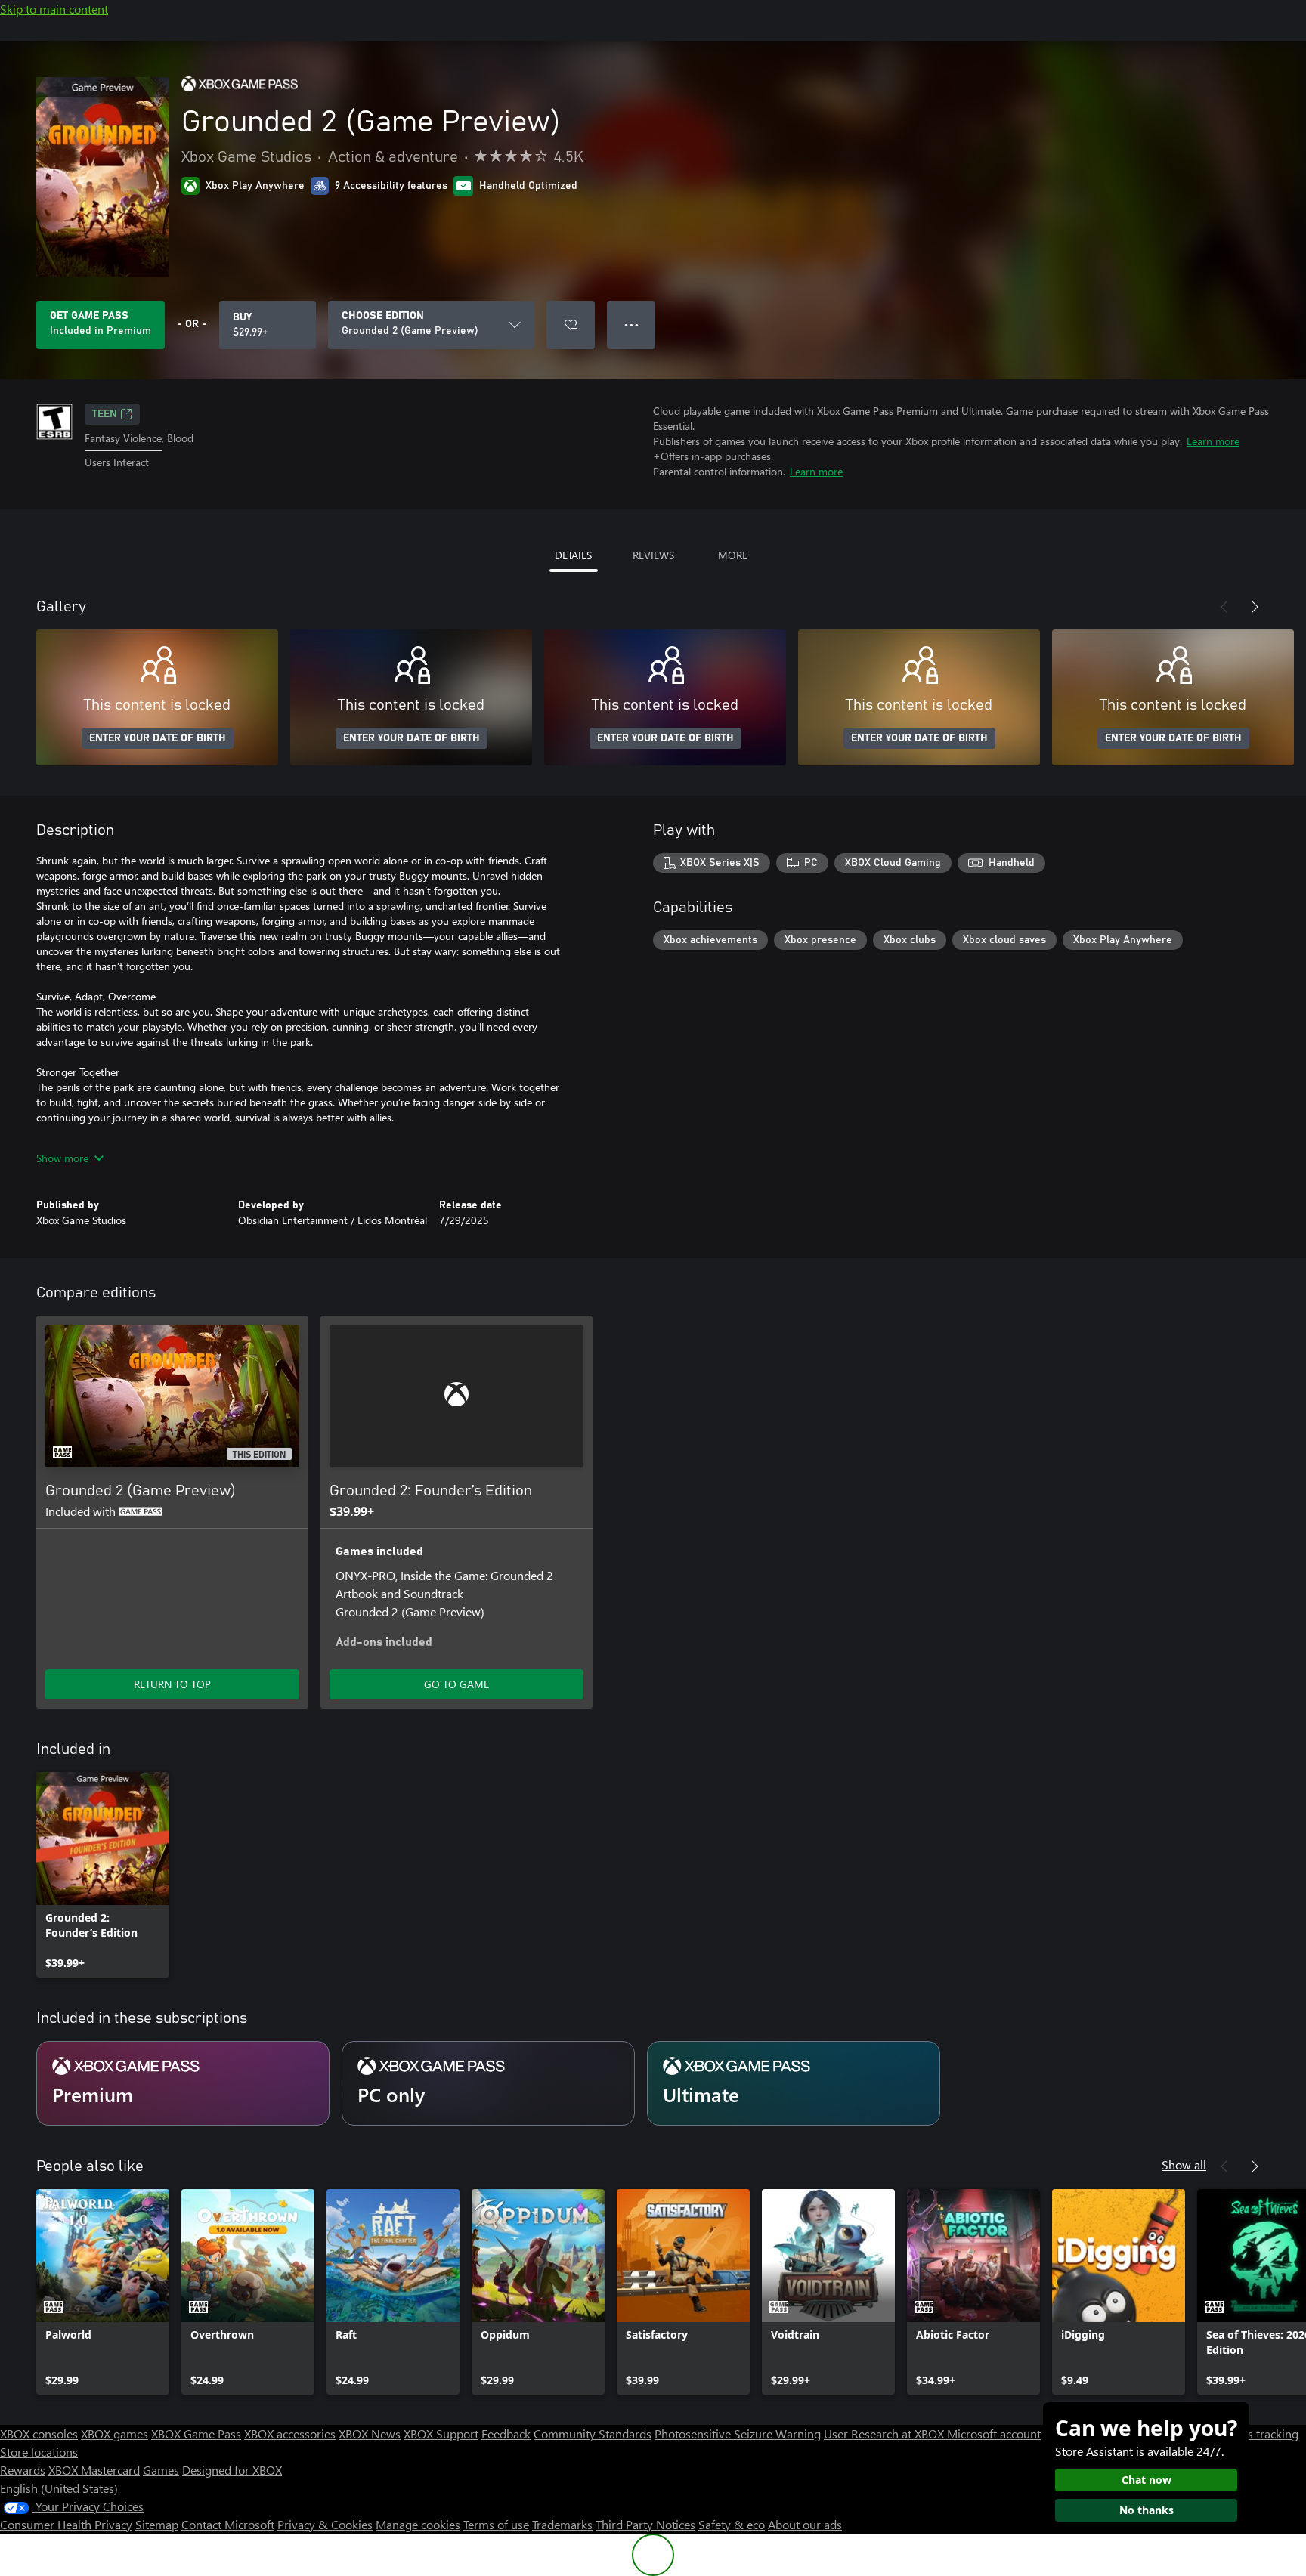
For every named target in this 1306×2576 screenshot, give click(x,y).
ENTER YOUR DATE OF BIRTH (158, 738)
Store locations (39, 2452)
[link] (103, 1875)
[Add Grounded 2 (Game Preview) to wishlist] (571, 325)
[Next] (1255, 607)
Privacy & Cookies (325, 2524)
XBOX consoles (39, 2434)
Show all (1184, 2165)
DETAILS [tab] (573, 555)
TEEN (105, 414)
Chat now (1147, 2480)
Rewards (23, 2470)
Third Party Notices (645, 2524)
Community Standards (593, 2434)
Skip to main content (54, 9)
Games (161, 2470)
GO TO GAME (456, 1684)
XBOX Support (441, 2434)
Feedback (506, 2434)
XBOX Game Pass (196, 2434)
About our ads (805, 2524)
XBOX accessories (290, 2434)
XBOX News (370, 2434)
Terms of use (496, 2524)
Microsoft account (994, 2434)
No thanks (1147, 2510)
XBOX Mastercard (94, 2470)
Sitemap (157, 2524)
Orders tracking (1258, 2434)
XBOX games (115, 2434)
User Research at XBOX (885, 2434)
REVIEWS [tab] (653, 555)
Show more (62, 1158)
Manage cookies (418, 2524)
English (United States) (59, 2488)
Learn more (1213, 441)
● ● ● (631, 325)
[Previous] (1224, 607)
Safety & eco (732, 2524)
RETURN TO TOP (172, 1684)
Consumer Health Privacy (66, 2524)
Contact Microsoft (228, 2524)
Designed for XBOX (232, 2470)
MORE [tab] (733, 555)
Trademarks (562, 2524)
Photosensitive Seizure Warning (738, 2434)
